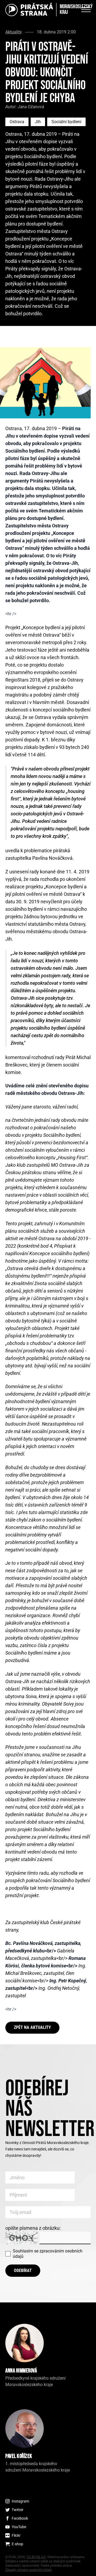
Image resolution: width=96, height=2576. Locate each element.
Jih (38, 122)
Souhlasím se (48, 2254)
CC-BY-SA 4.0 (36, 2557)
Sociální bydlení (66, 122)
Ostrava (17, 122)
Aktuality (14, 32)
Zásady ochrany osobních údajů (29, 2570)
